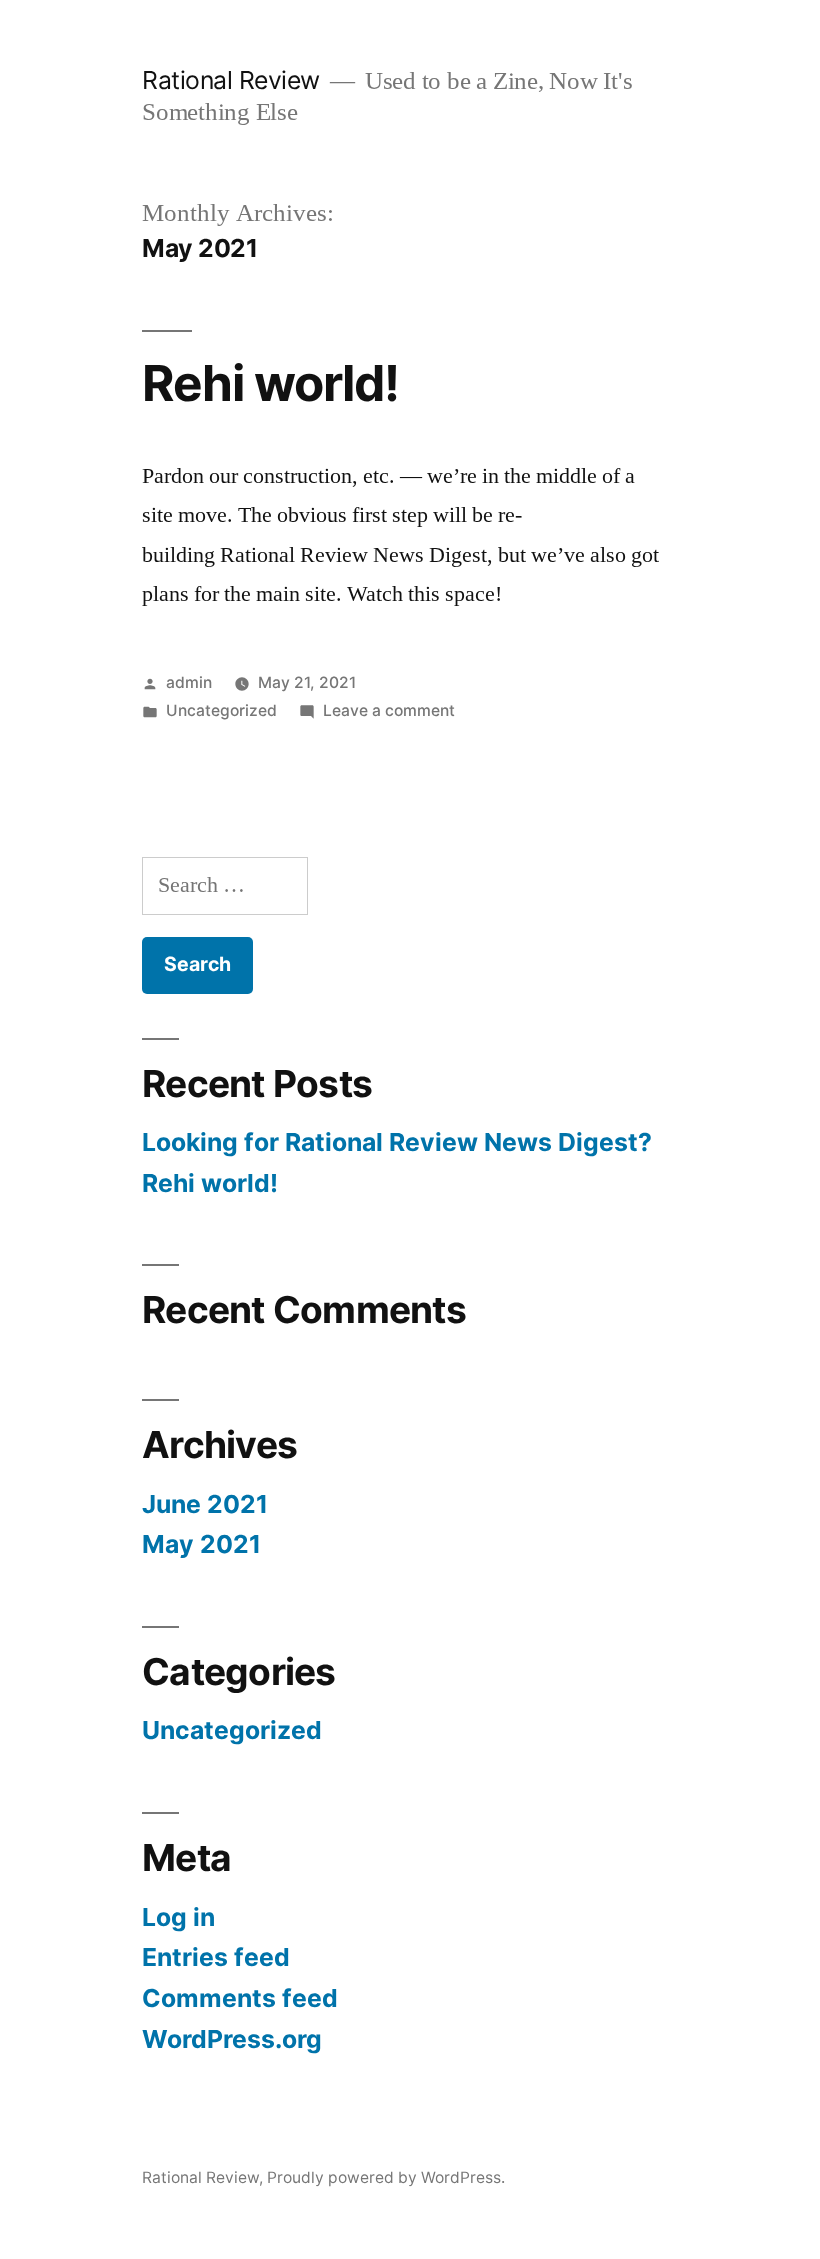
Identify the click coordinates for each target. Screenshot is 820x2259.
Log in (178, 1917)
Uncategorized (221, 710)
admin (189, 682)
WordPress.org (232, 2039)
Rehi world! (270, 383)
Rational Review (231, 80)
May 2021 (201, 1544)
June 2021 (205, 1504)
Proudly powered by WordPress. (386, 2177)
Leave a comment (389, 710)
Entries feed (216, 1957)
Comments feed (240, 1998)
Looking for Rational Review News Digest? (397, 1142)
